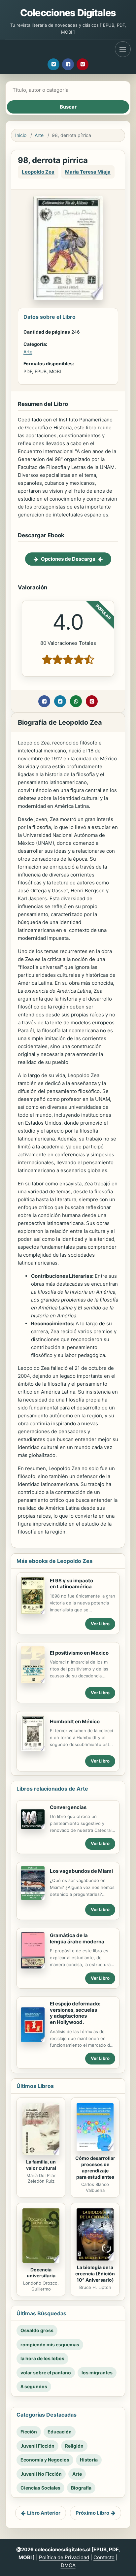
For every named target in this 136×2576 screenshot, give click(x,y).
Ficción (29, 2432)
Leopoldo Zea (38, 172)
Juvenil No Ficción (41, 2474)
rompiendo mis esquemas (50, 2345)
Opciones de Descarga (68, 559)
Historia (89, 2460)
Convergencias (68, 1807)
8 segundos (34, 2386)
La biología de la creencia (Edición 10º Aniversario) (95, 2274)
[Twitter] (53, 64)
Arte (39, 135)
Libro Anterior (44, 2513)
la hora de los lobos (42, 2358)
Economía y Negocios (45, 2460)
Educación (60, 2432)
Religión (74, 2446)
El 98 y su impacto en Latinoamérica (71, 1584)
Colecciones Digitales (68, 13)
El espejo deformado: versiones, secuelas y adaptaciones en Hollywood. (75, 2013)
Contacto (104, 2557)
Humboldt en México (75, 1721)
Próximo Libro (92, 2513)
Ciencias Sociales (40, 2488)
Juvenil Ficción (37, 2446)
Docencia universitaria (41, 2273)
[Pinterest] (83, 64)
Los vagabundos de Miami (81, 1871)
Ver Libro (100, 1624)
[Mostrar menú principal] (123, 49)
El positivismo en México (79, 1653)
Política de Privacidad (64, 2557)
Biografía (81, 2488)
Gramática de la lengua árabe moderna (77, 1938)
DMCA (68, 2565)
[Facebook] (68, 64)
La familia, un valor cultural (41, 2165)
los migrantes (97, 2373)
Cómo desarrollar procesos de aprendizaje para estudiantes (95, 2167)
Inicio (21, 135)
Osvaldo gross (37, 2330)
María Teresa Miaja (88, 172)
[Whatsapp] (76, 701)
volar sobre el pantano (46, 2373)
